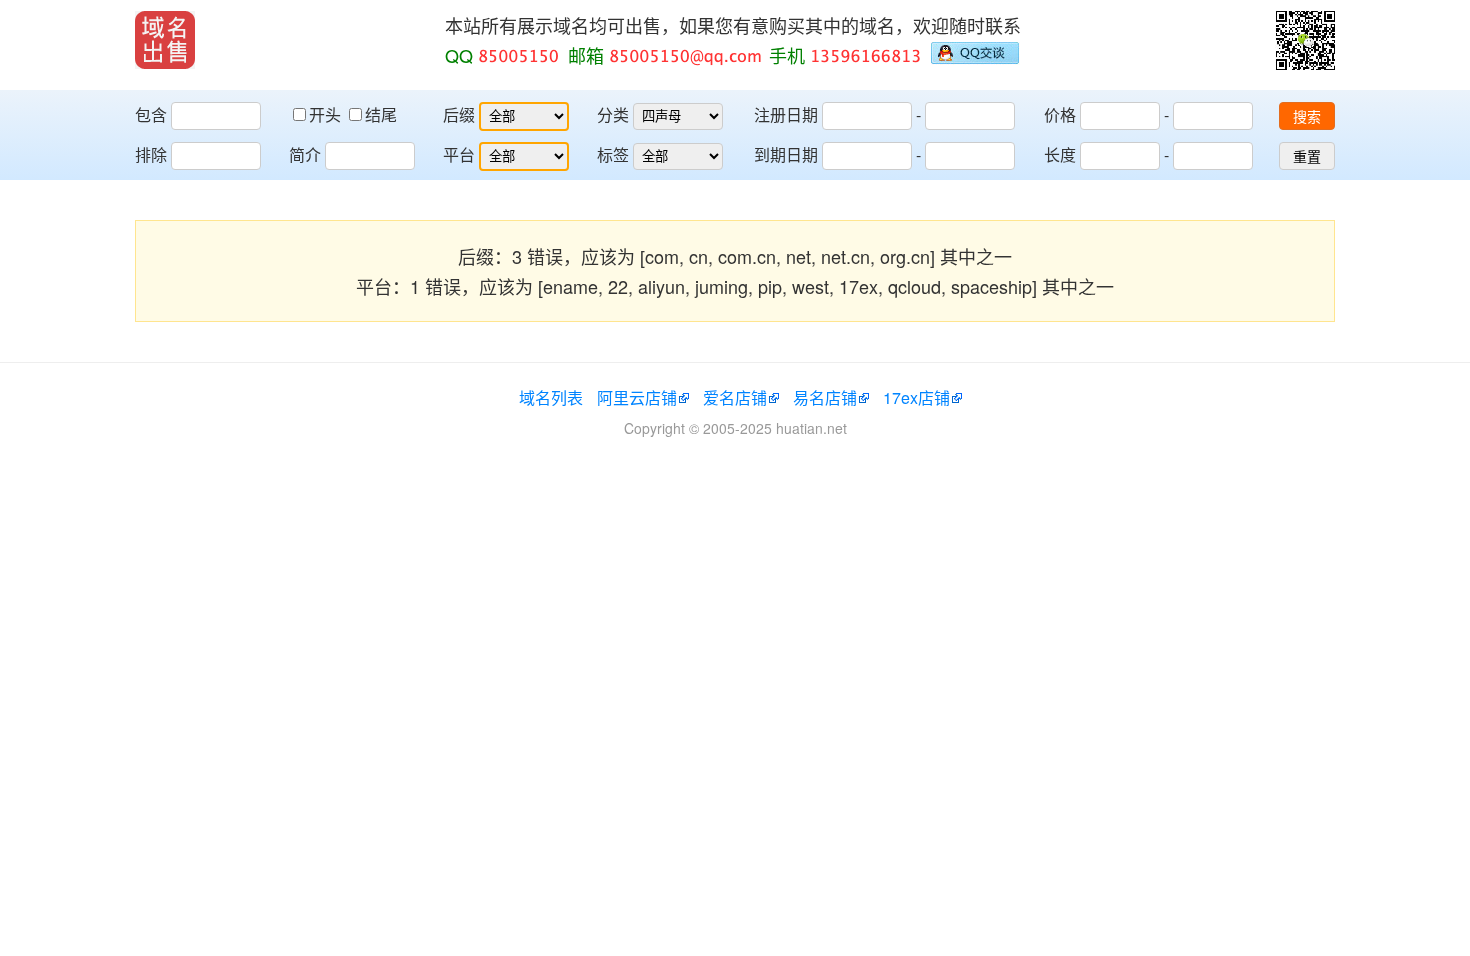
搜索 (1307, 117)
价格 (1060, 114)
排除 (151, 154)
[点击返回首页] (165, 40)
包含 (151, 114)
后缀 (459, 114)
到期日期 (786, 154)
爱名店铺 (735, 397)
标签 (613, 154)
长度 (1060, 154)
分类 (613, 114)
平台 (459, 154)
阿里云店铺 (637, 397)
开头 (327, 114)
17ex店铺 (916, 397)
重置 (1307, 157)
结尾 (381, 114)
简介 (305, 154)
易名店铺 (825, 397)
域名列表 (551, 397)
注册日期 (786, 114)
